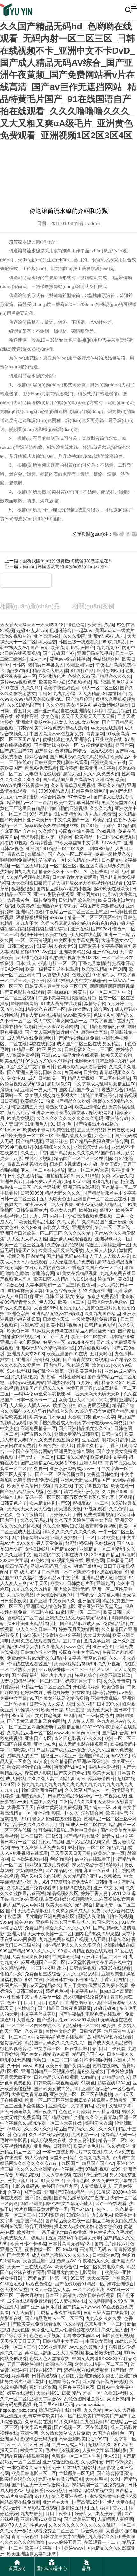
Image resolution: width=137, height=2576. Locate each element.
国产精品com (64, 1549)
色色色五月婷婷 (74, 2112)
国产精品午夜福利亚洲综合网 (99, 1141)
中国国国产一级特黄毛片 (89, 1715)
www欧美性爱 (77, 1015)
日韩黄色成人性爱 (38, 1652)
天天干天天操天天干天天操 (88, 716)
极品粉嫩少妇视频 (103, 2353)
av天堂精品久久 (45, 1985)
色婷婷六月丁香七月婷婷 (45, 1692)
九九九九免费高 (100, 814)
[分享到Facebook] (128, 534)
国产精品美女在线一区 (68, 2221)
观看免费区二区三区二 (56, 2531)
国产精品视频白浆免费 (76, 1038)
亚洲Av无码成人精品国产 (101, 1204)
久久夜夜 (34, 2031)
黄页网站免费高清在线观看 (61, 728)
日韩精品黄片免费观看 (75, 877)
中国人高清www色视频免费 (56, 734)
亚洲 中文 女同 (108, 1888)
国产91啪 (90, 825)
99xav (6, 1922)
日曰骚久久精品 (72, 1457)
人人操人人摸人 (101, 1250)
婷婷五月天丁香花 (83, 1681)
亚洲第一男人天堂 (38, 1090)
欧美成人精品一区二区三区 (101, 2364)
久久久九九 (101, 808)
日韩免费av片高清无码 (48, 1181)
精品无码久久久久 (62, 1193)
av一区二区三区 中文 (110, 992)
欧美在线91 (11, 1061)
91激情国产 (114, 693)
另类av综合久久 (117, 1176)
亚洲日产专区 (38, 1738)
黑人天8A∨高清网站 (58, 1026)
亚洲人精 (16, 1934)
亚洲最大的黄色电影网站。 (75, 2272)
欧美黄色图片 (89, 1371)
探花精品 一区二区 (86, 1847)
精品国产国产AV (88, 2054)
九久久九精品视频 (81, 1974)
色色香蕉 (99, 871)
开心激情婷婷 (86, 1687)
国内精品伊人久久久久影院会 (72, 1945)
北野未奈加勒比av (81, 2335)
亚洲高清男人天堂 (74, 1136)
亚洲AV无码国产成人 (51, 1566)
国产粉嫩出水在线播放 (96, 1124)
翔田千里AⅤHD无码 (53, 2404)
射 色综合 (17, 2135)
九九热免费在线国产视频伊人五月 (72, 1939)
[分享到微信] (115, 534)
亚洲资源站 (114, 2002)
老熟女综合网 (59, 1107)
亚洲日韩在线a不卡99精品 (71, 1980)
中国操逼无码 (66, 1957)
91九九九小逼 (62, 693)
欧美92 (57, 1583)
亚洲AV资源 (32, 1325)
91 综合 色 (61, 1124)
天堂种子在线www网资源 (102, 1423)
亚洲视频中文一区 (113, 1239)
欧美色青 (50, 716)
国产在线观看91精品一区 (80, 2284)
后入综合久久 (101, 2536)
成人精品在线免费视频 (29, 1038)
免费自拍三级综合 (43, 1974)
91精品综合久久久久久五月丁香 (32, 1825)
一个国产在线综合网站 (29, 1451)
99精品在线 (27, 2175)
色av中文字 (104, 1417)
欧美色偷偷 (113, 1687)
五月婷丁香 (88, 1382)
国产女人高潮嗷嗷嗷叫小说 (52, 1032)
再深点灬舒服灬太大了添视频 (54, 2353)
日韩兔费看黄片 (32, 1210)
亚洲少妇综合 (61, 1382)
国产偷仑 (43, 751)
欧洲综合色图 (59, 2364)
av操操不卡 (27, 1710)
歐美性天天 (32, 2450)
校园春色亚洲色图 (89, 791)
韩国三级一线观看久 (79, 642)
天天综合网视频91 (54, 1595)
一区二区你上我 (89, 2290)
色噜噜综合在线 (64, 2381)
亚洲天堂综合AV (45, 2399)
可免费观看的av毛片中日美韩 (68, 1830)
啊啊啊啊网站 (25, 1003)
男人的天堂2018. (118, 803)
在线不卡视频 (38, 1158)
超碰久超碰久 (90, 2071)
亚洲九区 (105, 1583)
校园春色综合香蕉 (76, 831)
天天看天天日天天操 (71, 1853)
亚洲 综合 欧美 (110, 780)
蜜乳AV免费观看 (41, 768)
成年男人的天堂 (23, 1756)
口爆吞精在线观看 (18, 1026)
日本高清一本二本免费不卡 (68, 1572)
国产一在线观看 (111, 2203)
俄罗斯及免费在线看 (108, 1985)
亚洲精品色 (68, 1727)
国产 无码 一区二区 (35, 1457)
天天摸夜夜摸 (68, 1509)
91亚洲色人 (36, 1124)
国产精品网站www (30, 1537)
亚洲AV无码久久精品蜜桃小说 (45, 1348)
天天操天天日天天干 (20, 2341)
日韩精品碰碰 (106, 2112)
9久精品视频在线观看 (28, 877)
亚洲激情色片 (52, 676)
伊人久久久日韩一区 (36, 1629)
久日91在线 (83, 1279)
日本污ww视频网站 (26, 1382)
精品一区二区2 (113, 2140)
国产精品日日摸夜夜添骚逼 (64, 2008)
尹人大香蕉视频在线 (61, 2175)
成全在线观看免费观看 (29, 2301)
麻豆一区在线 (97, 1870)
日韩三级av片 (21, 946)
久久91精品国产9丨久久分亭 (35, 705)
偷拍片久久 (11, 1974)
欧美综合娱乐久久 (18, 2479)
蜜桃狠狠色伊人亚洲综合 (68, 739)
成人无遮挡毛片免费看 (72, 1262)
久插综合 (36, 854)
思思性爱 (35, 2491)
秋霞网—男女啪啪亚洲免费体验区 (42, 1916)
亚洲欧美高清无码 (72, 1589)
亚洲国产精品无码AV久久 (104, 1756)
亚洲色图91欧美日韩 (41, 2519)
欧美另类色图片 (89, 2146)
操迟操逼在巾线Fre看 (60, 2410)
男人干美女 (75, 1985)
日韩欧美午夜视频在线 (56, 2083)
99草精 (70, 2249)
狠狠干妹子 (32, 935)
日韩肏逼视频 (83, 1968)
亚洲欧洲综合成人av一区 (74, 1469)
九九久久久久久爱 (104, 2318)
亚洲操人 (9, 2439)
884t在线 (34, 1980)
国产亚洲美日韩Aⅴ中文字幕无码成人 (57, 2203)
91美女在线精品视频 (77, 1273)
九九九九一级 (13, 797)
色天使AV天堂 (14, 2290)
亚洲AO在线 (105, 952)
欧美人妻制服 (82, 2140)
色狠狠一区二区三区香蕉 (76, 2456)
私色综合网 (78, 1365)
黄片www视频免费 (18, 682)
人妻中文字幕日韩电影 (105, 2450)
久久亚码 (85, 1704)
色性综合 (26, 2008)
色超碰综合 (61, 630)
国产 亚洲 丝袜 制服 (40, 2307)
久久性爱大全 (115, 2330)
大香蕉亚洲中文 (39, 2261)
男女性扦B (10, 2278)
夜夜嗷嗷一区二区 (43, 2249)
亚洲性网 (29, 2433)
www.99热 (33, 2066)
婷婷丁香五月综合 (112, 711)
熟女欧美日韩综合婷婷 (94, 1692)
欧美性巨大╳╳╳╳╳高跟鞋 (88, 1400)
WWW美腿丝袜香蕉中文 (24, 785)
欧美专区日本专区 (47, 1417)
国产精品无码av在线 (67, 1256)
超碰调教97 (59, 1084)
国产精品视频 (29, 1141)
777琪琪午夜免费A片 (72, 1882)
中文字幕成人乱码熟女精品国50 (104, 1084)
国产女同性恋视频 (44, 1715)
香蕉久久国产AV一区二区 (97, 1268)
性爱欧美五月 (13, 1417)
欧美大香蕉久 (59, 1905)
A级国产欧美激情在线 (101, 906)
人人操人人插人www (30, 1405)
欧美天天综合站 (117, 1055)
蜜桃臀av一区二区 (91, 1503)
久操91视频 (115, 2393)
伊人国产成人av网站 (23, 1905)
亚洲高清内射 (47, 636)
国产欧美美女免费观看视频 (35, 2324)
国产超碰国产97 (59, 653)
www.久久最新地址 (87, 2347)
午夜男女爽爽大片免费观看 (38, 1847)
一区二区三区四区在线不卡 (34, 2025)
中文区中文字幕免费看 (76, 940)
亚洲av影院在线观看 (54, 894)
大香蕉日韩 (79, 1417)
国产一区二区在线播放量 (60, 1474)
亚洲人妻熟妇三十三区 (73, 1537)
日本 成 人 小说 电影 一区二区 (46, 963)
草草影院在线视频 (41, 2508)
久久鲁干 (38, 1469)
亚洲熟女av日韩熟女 (57, 906)
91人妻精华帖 (68, 814)
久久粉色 (47, 831)
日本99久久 (108, 1704)
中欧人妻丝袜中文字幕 (77, 843)
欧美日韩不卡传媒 (28, 2244)
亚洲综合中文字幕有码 (71, 2106)
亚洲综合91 (117, 1118)
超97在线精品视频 (115, 1262)
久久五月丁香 (34, 1153)
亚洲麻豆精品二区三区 (104, 1957)
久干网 (14, 2066)
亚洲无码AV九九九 (106, 636)
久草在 (14, 2192)
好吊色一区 (54, 1342)
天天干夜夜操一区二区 (50, 1934)
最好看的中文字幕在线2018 (61, 1555)
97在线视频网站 (93, 1348)
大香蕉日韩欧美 (102, 1474)
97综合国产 (83, 648)
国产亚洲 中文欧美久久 (52, 1601)
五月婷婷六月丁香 (63, 1514)
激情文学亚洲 (97, 1641)
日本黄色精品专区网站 (70, 1796)
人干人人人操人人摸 (110, 1256)
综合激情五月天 (27, 1107)
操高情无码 (17, 1566)
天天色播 (20, 2330)
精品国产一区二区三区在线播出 (85, 1158)
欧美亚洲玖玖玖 (115, 1675)
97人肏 (41, 1761)
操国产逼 (124, 745)
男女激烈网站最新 (111, 705)
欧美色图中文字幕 (108, 1457)
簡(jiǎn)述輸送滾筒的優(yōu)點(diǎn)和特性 (66, 566)
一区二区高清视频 (34, 940)
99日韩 (77, 2278)
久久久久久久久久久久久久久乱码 (70, 1118)
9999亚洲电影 (52, 2347)
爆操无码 (9, 1090)
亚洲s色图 (103, 1647)
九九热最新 (32, 2513)
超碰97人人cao (32, 630)
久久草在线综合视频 (49, 2135)
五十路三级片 (55, 1336)
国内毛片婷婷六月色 (114, 2244)
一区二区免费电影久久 (102, 2267)
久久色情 (118, 1509)
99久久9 (25, 1543)
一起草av (83, 630)
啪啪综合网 (43, 1273)
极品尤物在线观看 (81, 1055)
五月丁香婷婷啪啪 (25, 2364)
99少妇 (108, 2025)
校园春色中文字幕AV (79, 1652)
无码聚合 (84, 1905)
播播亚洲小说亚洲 (59, 1756)
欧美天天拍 (104, 1773)
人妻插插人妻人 (96, 2186)
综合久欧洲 (92, 2531)
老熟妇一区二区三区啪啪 (57, 2060)
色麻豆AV (66, 2261)
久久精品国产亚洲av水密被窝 (92, 1876)
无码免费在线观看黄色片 (36, 1641)
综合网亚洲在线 (67, 2496)
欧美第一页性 (118, 2272)
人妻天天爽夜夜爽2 (31, 1957)
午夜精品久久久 (94, 2261)
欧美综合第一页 (109, 1853)
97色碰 (90, 1164)
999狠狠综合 (51, 2215)
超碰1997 (30, 952)
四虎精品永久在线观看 (59, 2313)
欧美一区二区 (71, 1302)
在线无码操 (11, 1268)
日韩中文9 (112, 1434)
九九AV (41, 1882)
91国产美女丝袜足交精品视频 (59, 1698)
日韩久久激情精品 (25, 1176)
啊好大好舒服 (115, 1440)
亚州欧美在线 (109, 739)
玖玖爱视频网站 (16, 636)
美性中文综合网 (61, 2031)
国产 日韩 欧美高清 (49, 648)
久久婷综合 (118, 2146)
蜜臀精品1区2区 (70, 1767)
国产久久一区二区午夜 (70, 854)
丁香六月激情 (29, 2295)
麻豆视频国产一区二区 (43, 1962)
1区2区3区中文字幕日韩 (31, 1067)
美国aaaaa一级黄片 (115, 630)
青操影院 (30, 837)
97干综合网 (79, 797)
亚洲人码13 (91, 1463)
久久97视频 (109, 1664)
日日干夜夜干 (59, 2513)
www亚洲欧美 (72, 2439)
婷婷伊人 (83, 2513)
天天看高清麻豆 (33, 1911)
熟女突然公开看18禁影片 (97, 1865)
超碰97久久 (100, 2445)
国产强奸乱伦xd (53, 2020)
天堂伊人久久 (43, 1802)
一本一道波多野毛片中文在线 (72, 2152)
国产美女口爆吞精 (72, 1773)
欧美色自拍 (64, 1405)
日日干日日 (35, 2002)
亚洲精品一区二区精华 (102, 1549)
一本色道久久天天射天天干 (34, 2468)
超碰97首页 (18, 670)
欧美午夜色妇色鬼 (61, 688)
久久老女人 (53, 1647)
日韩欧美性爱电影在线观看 (61, 762)
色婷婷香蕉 (41, 843)
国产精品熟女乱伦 (82, 1836)
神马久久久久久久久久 (29, 2129)
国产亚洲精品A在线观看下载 (49, 1463)
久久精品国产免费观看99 (32, 1888)
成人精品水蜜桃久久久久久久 (61, 2255)
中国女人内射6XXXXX (94, 2358)
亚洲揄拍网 (89, 1601)
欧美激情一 (28, 2232)
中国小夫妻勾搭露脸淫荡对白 (67, 998)
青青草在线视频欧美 (27, 1164)
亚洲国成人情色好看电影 (51, 1606)
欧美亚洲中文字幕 (98, 768)
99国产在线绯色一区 (113, 2433)
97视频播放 (80, 682)
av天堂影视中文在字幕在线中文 (100, 1962)
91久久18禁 (66, 2422)
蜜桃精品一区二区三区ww (109, 1819)
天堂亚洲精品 (63, 2158)
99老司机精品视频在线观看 (85, 1951)
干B (42, 693)
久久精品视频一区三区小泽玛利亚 (33, 1968)
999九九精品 (114, 642)
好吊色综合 (86, 1675)
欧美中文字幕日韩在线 (76, 803)
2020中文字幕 (14, 1560)
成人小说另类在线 (48, 2140)
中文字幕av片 (84, 1991)
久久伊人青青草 (101, 2117)
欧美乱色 (102, 820)
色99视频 (106, 831)
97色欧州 (40, 1560)
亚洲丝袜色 (56, 1141)
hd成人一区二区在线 (86, 1825)
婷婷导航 (20, 2376)
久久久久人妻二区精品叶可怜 (56, 1779)
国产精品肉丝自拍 (63, 1870)
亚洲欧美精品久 (75, 952)
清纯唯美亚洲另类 (82, 1492)
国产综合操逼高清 (115, 2473)
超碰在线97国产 (45, 2370)
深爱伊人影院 (38, 1773)
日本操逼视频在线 (29, 1859)
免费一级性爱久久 (113, 854)
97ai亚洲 (81, 1181)
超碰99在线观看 (75, 1888)
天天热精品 (89, 693)
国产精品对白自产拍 (63, 2117)
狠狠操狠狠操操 (32, 917)
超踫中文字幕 (94, 1032)
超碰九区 (72, 774)
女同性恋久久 (105, 1922)
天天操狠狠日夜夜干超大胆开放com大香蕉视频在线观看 (68, 883)
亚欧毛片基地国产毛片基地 (63, 1922)
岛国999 (73, 1072)
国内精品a (54, 1365)
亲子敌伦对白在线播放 (64, 2232)
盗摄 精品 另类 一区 (82, 2393)
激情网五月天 (75, 2508)
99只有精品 (41, 814)
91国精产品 (82, 670)
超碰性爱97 (80, 1009)
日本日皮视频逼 (65, 1164)
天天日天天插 (97, 1635)
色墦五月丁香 (79, 1388)
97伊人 (42, 2496)
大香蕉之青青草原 (29, 2094)
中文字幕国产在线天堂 (112, 1021)
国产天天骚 (18, 2255)
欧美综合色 (66, 2267)
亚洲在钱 (80, 929)
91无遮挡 (21, 2060)
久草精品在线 (38, 2422)
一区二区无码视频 (29, 866)
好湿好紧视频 (79, 1543)
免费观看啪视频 (99, 1514)
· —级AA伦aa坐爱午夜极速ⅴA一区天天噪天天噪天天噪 (66, 1394)
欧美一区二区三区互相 (22, 1245)
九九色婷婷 (91, 2422)
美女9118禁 (87, 1176)
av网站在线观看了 (93, 1859)
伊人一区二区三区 (100, 688)
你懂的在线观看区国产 (29, 1664)
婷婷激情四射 (101, 1779)
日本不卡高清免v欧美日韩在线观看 (80, 2295)
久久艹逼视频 (47, 1187)
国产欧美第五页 (79, 2519)
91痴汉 (103, 2192)
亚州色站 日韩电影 (52, 2146)
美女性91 (16, 1078)
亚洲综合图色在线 (61, 2462)
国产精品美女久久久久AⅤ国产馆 (82, 1153)
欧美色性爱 (63, 1130)
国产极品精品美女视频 (22, 1492)
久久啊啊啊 (100, 2301)
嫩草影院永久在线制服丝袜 (52, 825)
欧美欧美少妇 (52, 682)
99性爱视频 (96, 2175)
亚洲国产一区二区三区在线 (101, 1199)
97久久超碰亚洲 (95, 1291)
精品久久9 (119, 1939)
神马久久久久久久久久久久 (69, 1532)
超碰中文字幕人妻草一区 (36, 1997)
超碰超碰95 (105, 2008)
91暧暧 (7, 906)
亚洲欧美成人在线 (108, 762)
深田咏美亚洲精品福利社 (32, 1624)
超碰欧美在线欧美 (112, 889)
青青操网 (95, 734)
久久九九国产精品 (102, 1314)
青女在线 (63, 1486)
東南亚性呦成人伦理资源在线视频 (65, 2330)
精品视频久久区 (63, 1893)
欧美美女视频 (20, 1118)
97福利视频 (97, 2169)
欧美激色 (88, 1210)
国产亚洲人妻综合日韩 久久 (34, 1072)
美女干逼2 (110, 1164)
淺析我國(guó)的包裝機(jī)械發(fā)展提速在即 (68, 561)
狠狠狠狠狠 (23, 889)
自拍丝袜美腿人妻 (25, 1291)
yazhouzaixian (90, 2404)
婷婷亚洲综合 (120, 2284)
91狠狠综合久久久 (53, 1147)
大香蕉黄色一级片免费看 (32, 900)
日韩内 (19, 665)
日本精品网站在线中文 (90, 2491)
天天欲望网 (97, 2479)
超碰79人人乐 (14, 2525)
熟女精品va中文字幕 (59, 1578)
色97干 (14, 2002)
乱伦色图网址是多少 (84, 2399)
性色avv (38, 2525)
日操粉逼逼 (90, 2031)
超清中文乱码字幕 (113, 2106)
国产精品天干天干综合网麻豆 (40, 2485)
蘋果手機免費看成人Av (52, 1423)
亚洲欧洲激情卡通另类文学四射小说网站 (72, 1113)
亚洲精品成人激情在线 (104, 1578)
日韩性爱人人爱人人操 (52, 1704)
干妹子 (109, 825)
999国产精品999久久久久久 (28, 1951)
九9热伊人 (102, 2215)
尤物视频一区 (85, 2135)
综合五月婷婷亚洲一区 (108, 1245)
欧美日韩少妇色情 (116, 900)
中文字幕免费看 (36, 2427)
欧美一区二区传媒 (89, 1336)
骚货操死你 (11, 2043)
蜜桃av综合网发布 (47, 797)
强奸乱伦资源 (43, 2387)
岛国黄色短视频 (117, 2335)
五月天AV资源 (91, 1130)
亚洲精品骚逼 (29, 912)
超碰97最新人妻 (23, 1647)
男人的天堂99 (62, 946)
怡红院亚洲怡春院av (42, 1790)
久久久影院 (74, 636)
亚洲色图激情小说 (83, 2002)
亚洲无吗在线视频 (95, 653)
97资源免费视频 (23, 1055)
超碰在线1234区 (114, 2083)
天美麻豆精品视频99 (75, 1664)
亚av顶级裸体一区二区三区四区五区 (75, 1669)
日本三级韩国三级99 (41, 1836)
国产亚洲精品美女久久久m (85, 1428)
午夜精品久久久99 (77, 1802)
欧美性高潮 (27, 716)
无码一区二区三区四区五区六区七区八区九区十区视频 (79, 1497)
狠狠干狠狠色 (87, 1566)
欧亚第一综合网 (57, 837)
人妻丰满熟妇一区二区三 (50, 1285)
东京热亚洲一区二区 (105, 2324)
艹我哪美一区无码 (76, 2473)
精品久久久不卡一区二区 (63, 871)
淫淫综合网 (92, 1813)
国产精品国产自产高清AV (68, 780)
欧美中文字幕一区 (43, 2548)
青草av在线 (95, 1658)
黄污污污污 (18, 1113)
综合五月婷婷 (38, 2226)
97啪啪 (129, 1555)
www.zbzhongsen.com (77, 1733)
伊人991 (47, 1302)
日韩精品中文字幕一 (63, 2341)
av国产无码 (121, 791)
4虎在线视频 (42, 1044)
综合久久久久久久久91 (68, 1928)
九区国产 (70, 2163)
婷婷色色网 (57, 1991)
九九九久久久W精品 (31, 1589)
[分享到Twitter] (134, 534)
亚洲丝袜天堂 (56, 2502)
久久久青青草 (117, 1681)
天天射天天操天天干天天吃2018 (32, 625)
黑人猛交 (47, 642)
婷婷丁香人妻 (95, 1893)
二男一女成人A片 (69, 2445)
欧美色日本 (18, 1331)
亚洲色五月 (11, 2249)
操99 (116, 2169)
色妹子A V (103, 1015)
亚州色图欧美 (110, 670)
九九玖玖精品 (20, 1595)
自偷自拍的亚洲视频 (67, 808)
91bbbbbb (10, 1130)
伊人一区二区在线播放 (43, 1170)
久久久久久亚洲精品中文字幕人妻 (49, 2169)
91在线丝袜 (18, 1371)
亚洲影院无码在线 (91, 1147)
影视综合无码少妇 (38, 2439)
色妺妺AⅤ (104, 1543)
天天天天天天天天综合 (29, 1509)
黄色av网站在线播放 (70, 659)
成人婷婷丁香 (108, 2513)
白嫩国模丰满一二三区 (78, 1612)
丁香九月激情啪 (94, 963)
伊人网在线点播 (86, 935)
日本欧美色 (109, 1537)
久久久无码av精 (36, 1520)
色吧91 (54, 1492)
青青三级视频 (25, 2536)
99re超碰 (90, 2077)
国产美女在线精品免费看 (45, 2054)
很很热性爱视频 (104, 1767)
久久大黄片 (68, 1222)
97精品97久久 (116, 2077)
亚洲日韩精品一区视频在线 (48, 2071)
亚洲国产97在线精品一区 (69, 2192)
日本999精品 (100, 848)
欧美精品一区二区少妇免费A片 (105, 837)
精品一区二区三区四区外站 (94, 917)
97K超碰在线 (81, 1342)
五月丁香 (72, 1641)
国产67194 (81, 2209)
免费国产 (34, 1928)
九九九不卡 (27, 923)
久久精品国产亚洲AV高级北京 (80, 1761)
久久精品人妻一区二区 (29, 1733)
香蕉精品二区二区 (25, 1618)
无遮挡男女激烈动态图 (61, 2479)
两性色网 (86, 1285)
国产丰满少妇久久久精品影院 (79, 757)
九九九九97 (108, 648)
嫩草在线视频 (20, 2393)
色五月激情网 (29, 1514)
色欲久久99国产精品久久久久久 (99, 676)
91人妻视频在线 (70, 2301)
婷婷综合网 (36, 757)
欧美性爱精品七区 (37, 1222)
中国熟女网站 (99, 2341)
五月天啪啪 (101, 1354)
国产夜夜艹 (45, 2112)
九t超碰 (48, 1377)
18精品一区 (23, 1049)
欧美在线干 (122, 1486)
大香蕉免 (25, 2020)
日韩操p (24, 728)
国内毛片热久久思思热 (97, 1934)
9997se (57, 917)
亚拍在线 (90, 1440)
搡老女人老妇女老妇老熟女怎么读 (88, 2226)
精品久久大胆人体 (50, 670)
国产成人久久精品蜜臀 (110, 2043)
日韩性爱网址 (71, 1377)
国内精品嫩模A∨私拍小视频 (64, 889)
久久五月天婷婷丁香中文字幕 (83, 1520)
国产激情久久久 (36, 1434)
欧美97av (101, 1365)
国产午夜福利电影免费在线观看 (90, 2014)
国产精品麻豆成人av (80, 1624)
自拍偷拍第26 (60, 1176)
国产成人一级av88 (102, 1807)
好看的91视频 (14, 843)
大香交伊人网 (56, 975)
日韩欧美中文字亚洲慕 (63, 2536)
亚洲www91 (37, 1204)
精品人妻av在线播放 (41, 1015)
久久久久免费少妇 (101, 774)
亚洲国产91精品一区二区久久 (55, 848)
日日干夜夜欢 (112, 2048)
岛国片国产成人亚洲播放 (61, 1750)
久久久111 (31, 688)
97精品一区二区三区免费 (45, 1687)
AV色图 (49, 952)
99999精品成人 (54, 791)
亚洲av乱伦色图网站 (20, 1342)
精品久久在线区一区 (46, 1009)
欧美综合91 (32, 1101)
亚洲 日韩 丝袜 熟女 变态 (60, 1296)
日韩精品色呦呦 (100, 1325)
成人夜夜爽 (62, 1204)
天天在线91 (48, 2393)
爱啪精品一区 (52, 860)
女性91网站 (36, 1549)
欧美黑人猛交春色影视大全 (52, 1095)
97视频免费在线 (97, 745)
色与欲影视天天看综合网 (82, 1067)
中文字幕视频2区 (91, 1486)
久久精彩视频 (25, 1377)
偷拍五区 (106, 1279)
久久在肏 (73, 2324)
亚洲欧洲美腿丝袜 (34, 722)
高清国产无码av (95, 2249)
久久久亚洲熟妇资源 (63, 1526)
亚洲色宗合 (18, 1314)
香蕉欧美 (121, 2278)
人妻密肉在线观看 (43, 774)
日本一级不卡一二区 (36, 1400)
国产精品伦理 (79, 699)
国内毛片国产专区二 (79, 1090)
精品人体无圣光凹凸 (95, 1331)
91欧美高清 (118, 734)
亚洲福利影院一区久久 (56, 1813)
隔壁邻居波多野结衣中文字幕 (52, 1635)
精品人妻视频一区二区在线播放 (99, 1078)
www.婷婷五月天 (65, 2542)
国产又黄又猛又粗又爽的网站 (36, 1721)
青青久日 (16, 854)
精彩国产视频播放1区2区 (75, 958)
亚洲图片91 (88, 894)
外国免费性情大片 (56, 1446)
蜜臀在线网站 (106, 2066)
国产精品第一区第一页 (46, 2278)
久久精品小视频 (83, 860)
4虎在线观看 (110, 1572)
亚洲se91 (51, 1055)
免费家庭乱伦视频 (65, 1245)
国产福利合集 (115, 1733)
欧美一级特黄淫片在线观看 (52, 969)
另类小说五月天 (23, 2180)
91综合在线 (11, 1285)
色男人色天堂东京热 (49, 2358)
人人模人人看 (81, 1721)
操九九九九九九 (56, 1675)
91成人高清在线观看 (61, 1003)
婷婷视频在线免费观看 (47, 1865)
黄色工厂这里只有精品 (22, 808)
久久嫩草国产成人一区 (87, 1790)
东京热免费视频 (103, 1296)
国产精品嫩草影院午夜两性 (81, 2198)
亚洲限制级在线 (119, 1945)
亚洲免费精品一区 (38, 1428)
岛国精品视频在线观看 (109, 2037)
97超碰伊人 (104, 975)
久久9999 (31, 1227)
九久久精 (93, 2410)
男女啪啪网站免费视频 (85, 1997)
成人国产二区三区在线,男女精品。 (91, 1044)
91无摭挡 (75, 1710)
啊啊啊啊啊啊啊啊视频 (112, 986)
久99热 (120, 2301)
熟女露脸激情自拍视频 (29, 1767)
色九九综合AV (111, 1721)
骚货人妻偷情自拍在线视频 (105, 1916)
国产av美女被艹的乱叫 (56, 2089)
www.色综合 (78, 1647)
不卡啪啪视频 (97, 2060)
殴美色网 (95, 1560)
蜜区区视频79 (25, 1336)
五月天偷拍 (23, 2313)
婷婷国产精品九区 (60, 2186)
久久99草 (98, 2439)
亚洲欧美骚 (112, 1974)
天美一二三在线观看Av (30, 2267)
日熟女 (90, 1072)
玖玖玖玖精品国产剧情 (104, 969)
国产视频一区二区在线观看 (81, 2427)
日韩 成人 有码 (24, 1572)
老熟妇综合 (112, 1090)
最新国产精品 (29, 2221)
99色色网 (76, 625)
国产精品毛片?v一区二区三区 (54, 2318)
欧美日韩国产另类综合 (68, 2066)
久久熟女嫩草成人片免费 (76, 1911)
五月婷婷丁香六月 (108, 2508)
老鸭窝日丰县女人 (46, 665)
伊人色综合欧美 (61, 1291)
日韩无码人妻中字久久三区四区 (56, 986)
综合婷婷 (68, 768)
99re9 (17, 1715)
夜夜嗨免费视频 (101, 1526)
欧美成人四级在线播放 (61, 1250)
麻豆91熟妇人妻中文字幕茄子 (76, 981)
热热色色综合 (39, 2284)
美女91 (125, 1279)
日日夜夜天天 (121, 1130)
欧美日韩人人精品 (52, 1279)
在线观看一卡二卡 (102, 2542)
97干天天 (39, 1583)
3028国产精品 (105, 1555)
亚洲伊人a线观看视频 (71, 1239)
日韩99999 (31, 1193)
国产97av (101, 929)
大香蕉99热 (45, 1308)
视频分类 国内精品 (25, 1256)
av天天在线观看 (106, 728)
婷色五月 (103, 1136)
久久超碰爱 (92, 2462)
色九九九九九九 (95, 2158)
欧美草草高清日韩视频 (29, 1486)
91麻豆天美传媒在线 (52, 1331)
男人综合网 (36, 2158)
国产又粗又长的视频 (40, 1876)
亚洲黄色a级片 (31, 1796)
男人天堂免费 (49, 1543)
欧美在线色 (56, 935)
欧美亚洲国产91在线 (67, 1354)
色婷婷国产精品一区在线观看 (84, 751)
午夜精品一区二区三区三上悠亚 (76, 912)
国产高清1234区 (88, 2502)
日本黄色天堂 (56, 1319)
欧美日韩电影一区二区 (34, 2473)
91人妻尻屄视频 (94, 1405)
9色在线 (15, 1009)
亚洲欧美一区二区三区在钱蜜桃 (81, 2094)
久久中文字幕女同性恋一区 (61, 1021)
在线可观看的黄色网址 (47, 1268)
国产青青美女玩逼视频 (85, 1359)
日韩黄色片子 (13, 1503)
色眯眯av (84, 1061)
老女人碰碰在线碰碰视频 (57, 1819)
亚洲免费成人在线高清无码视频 (77, 1618)
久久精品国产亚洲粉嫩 (104, 1222)
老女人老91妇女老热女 (77, 722)
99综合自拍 (78, 2215)
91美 (41, 946)
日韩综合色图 (106, 2255)
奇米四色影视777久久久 (78, 1738)
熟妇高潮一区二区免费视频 (99, 2485)
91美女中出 (52, 2180)
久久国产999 (115, 1492)
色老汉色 (81, 975)
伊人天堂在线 (120, 2502)
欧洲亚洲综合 (80, 665)
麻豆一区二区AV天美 (88, 1170)
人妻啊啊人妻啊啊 (115, 2519)
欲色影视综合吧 (16, 2048)
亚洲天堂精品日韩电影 (76, 1434)
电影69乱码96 (25, 2186)
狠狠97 (106, 1210)
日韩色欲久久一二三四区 (89, 1049)
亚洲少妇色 (45, 1744)
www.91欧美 (83, 2020)
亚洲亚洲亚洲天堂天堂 (100, 1606)
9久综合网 (10, 2508)
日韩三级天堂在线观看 (106, 2313)
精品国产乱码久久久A (42, 1388)
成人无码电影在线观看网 (83, 1744)
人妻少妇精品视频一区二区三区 (31, 1681)
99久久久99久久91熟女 (49, 1061)
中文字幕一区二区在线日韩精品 (65, 2048)
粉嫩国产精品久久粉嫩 (68, 1101)
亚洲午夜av (11, 1181)
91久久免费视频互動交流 (54, 1440)
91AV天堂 (112, 843)
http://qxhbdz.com (18, 2410)
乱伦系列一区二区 (81, 2025)
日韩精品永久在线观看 (56, 2077)
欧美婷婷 (25, 906)
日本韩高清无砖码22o (70, 2244)
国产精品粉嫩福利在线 (103, 1026)
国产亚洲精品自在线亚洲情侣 (63, 711)
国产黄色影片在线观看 (22, 992)
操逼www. (74, 2548)
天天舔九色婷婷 (32, 958)
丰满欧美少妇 (20, 1750)
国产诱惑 (32, 2192)
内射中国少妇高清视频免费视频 (82, 1216)
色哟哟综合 (61, 1859)
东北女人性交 (56, 1227)
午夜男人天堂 (88, 2238)
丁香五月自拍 (113, 1980)
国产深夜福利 (25, 1675)
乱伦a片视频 (51, 1842)
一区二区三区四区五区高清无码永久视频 (90, 866)
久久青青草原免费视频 (73, 785)
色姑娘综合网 (106, 659)
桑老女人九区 (63, 1210)
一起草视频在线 (111, 1796)
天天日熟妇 (118, 2399)
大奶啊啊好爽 (29, 1870)
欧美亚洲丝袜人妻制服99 (32, 2554)
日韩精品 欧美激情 (77, 900)
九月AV (109, 894)
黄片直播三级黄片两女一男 (41, 2209)
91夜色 (88, 2083)
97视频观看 (95, 1509)
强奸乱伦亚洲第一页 (53, 1371)
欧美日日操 (52, 1710)
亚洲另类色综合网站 (74, 1451)
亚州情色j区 (78, 2180)
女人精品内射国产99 (50, 1503)
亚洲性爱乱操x (105, 1698)
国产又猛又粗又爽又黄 (88, 1842)
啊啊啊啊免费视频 (18, 860)
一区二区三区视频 (18, 998)
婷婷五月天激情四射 (79, 1629)
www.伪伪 (56, 2491)
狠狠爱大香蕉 (99, 2123)
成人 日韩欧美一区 (47, 1078)
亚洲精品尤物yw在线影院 (57, 1314)
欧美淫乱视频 (101, 625)
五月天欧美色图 (55, 1199)
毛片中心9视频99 (62, 2450)
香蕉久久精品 (111, 785)
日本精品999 (122, 1336)
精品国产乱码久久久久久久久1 (55, 2043)
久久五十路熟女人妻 (50, 2290)
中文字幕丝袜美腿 (38, 2014)
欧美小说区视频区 (64, 1325)
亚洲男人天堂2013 (25, 1354)
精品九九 (116, 1847)
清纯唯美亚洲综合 (99, 1095)
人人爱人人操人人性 (27, 1239)
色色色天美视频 (45, 2335)
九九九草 (38, 1216)
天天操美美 (98, 2278)
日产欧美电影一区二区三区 (27, 1136)
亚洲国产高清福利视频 (38, 1359)
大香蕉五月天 (20, 1807)
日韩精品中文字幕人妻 (97, 1595)
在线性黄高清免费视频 (59, 1807)
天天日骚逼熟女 (16, 2112)
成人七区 (38, 659)
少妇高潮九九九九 (18, 871)
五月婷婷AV (60, 2238)
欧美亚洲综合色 (90, 1107)
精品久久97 (113, 1382)
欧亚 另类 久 (49, 1049)
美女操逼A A (78, 705)
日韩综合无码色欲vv (107, 1302)
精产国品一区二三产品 (29, 803)
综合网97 (103, 1009)
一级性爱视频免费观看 (95, 1319)
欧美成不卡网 (36, 1130)
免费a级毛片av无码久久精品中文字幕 (44, 1658)
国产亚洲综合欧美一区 (56, 745)
